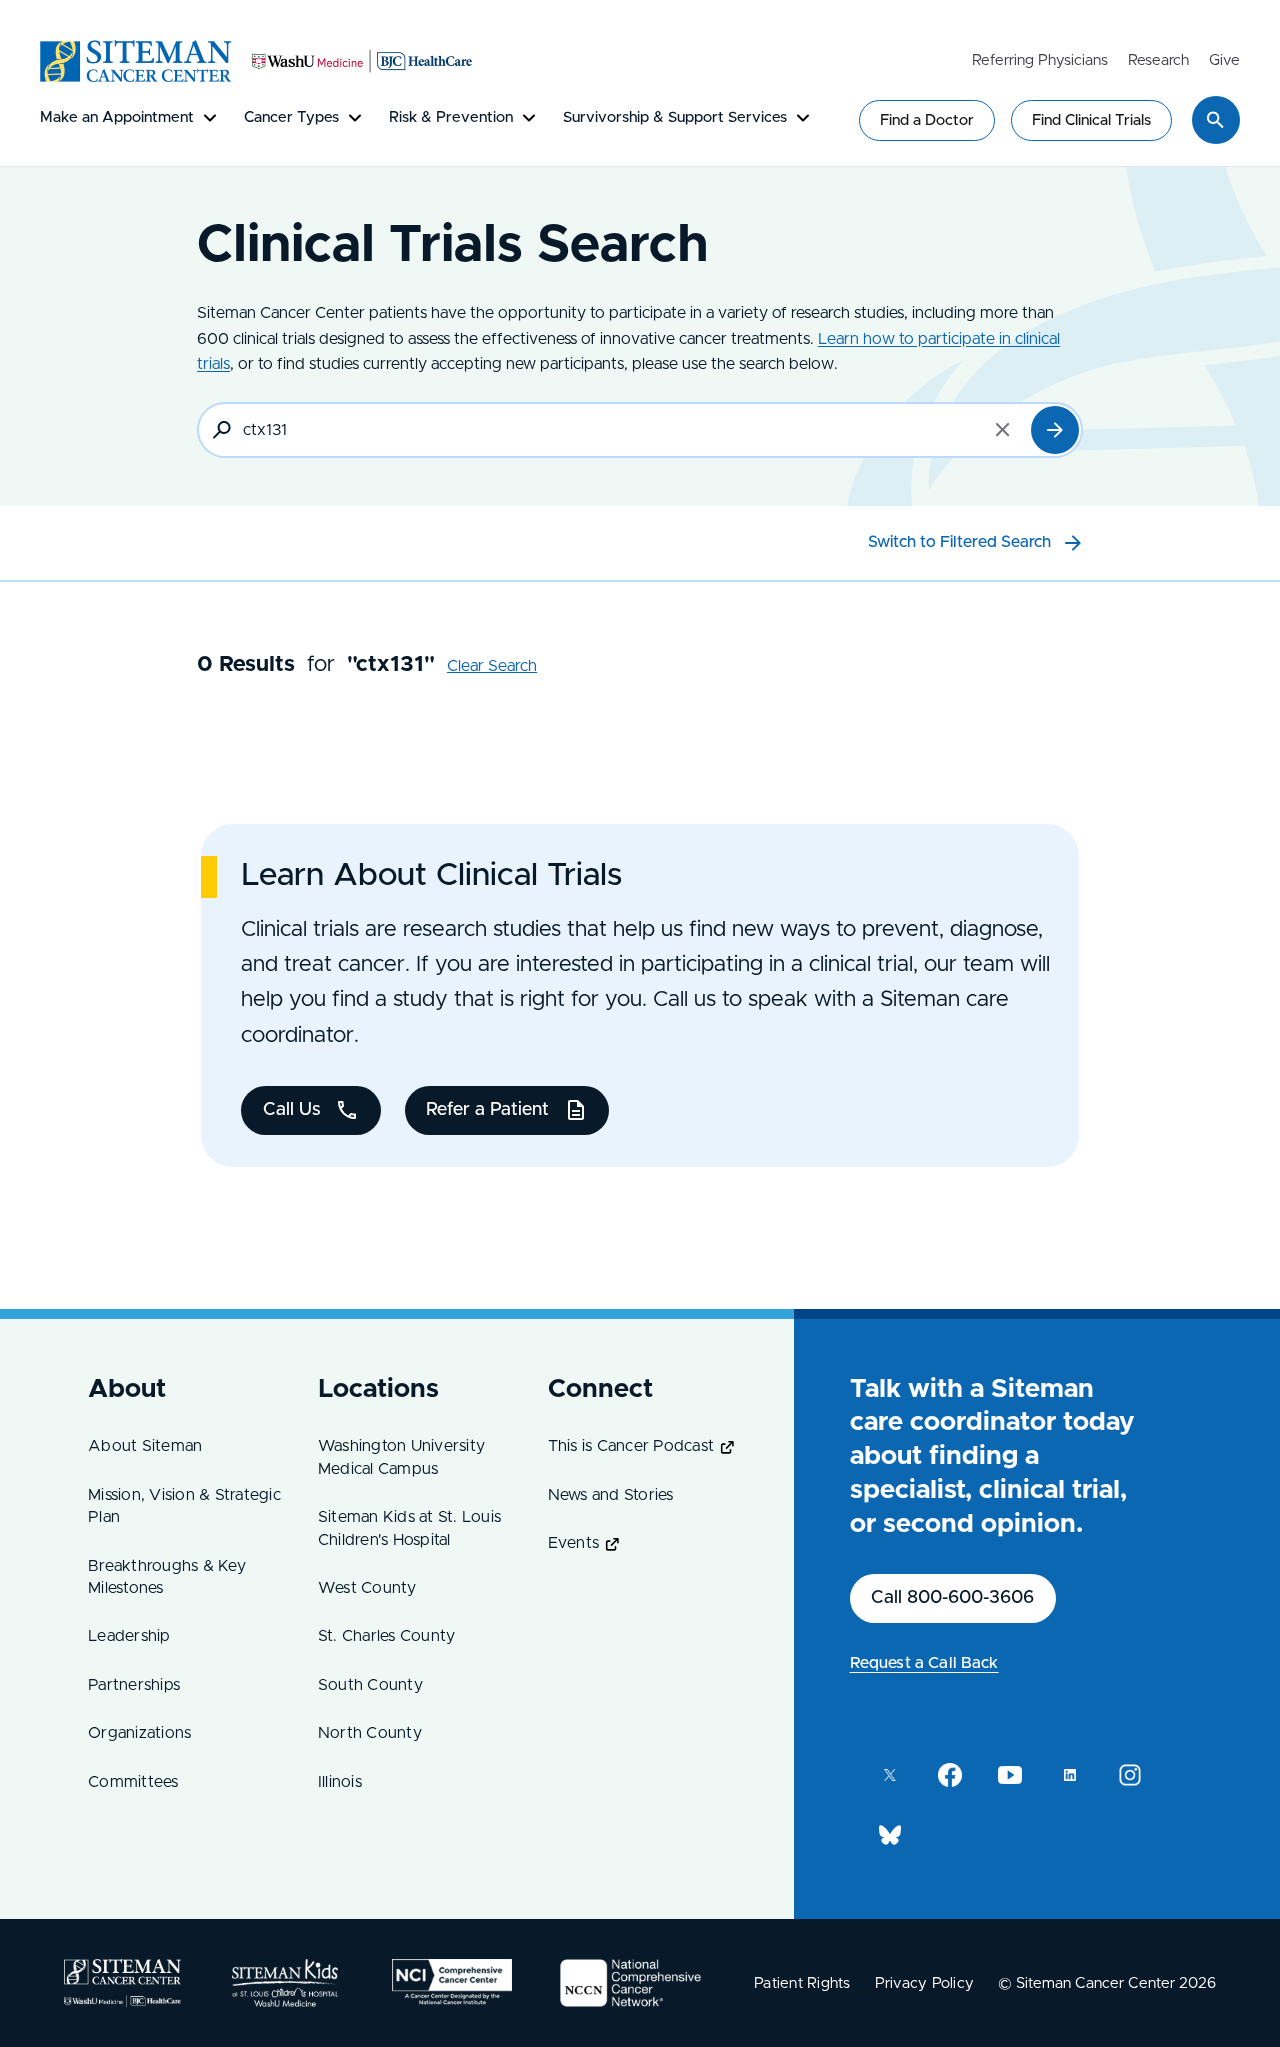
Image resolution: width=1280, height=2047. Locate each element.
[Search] (1055, 430)
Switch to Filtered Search (959, 542)
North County (370, 1733)
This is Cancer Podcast (631, 1446)
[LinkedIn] (1070, 1775)
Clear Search (492, 666)
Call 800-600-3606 (952, 1598)
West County (367, 1588)
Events (574, 1543)
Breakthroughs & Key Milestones (167, 1577)
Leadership (129, 1636)
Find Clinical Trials (1091, 120)
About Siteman (145, 1446)
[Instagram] (1130, 1775)
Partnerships (134, 1685)
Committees (133, 1782)
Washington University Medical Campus (401, 1457)
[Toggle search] (1216, 120)
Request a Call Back (924, 1663)
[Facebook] (950, 1775)
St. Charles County (387, 1636)
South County (370, 1685)
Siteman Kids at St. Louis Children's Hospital (409, 1528)
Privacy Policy (925, 1983)
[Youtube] (1010, 1775)
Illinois (340, 1782)
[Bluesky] (890, 1835)
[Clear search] (1003, 430)
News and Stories (611, 1495)
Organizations (139, 1733)
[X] (890, 1775)
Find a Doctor (927, 120)
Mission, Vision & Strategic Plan (184, 1506)
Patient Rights (802, 1983)
